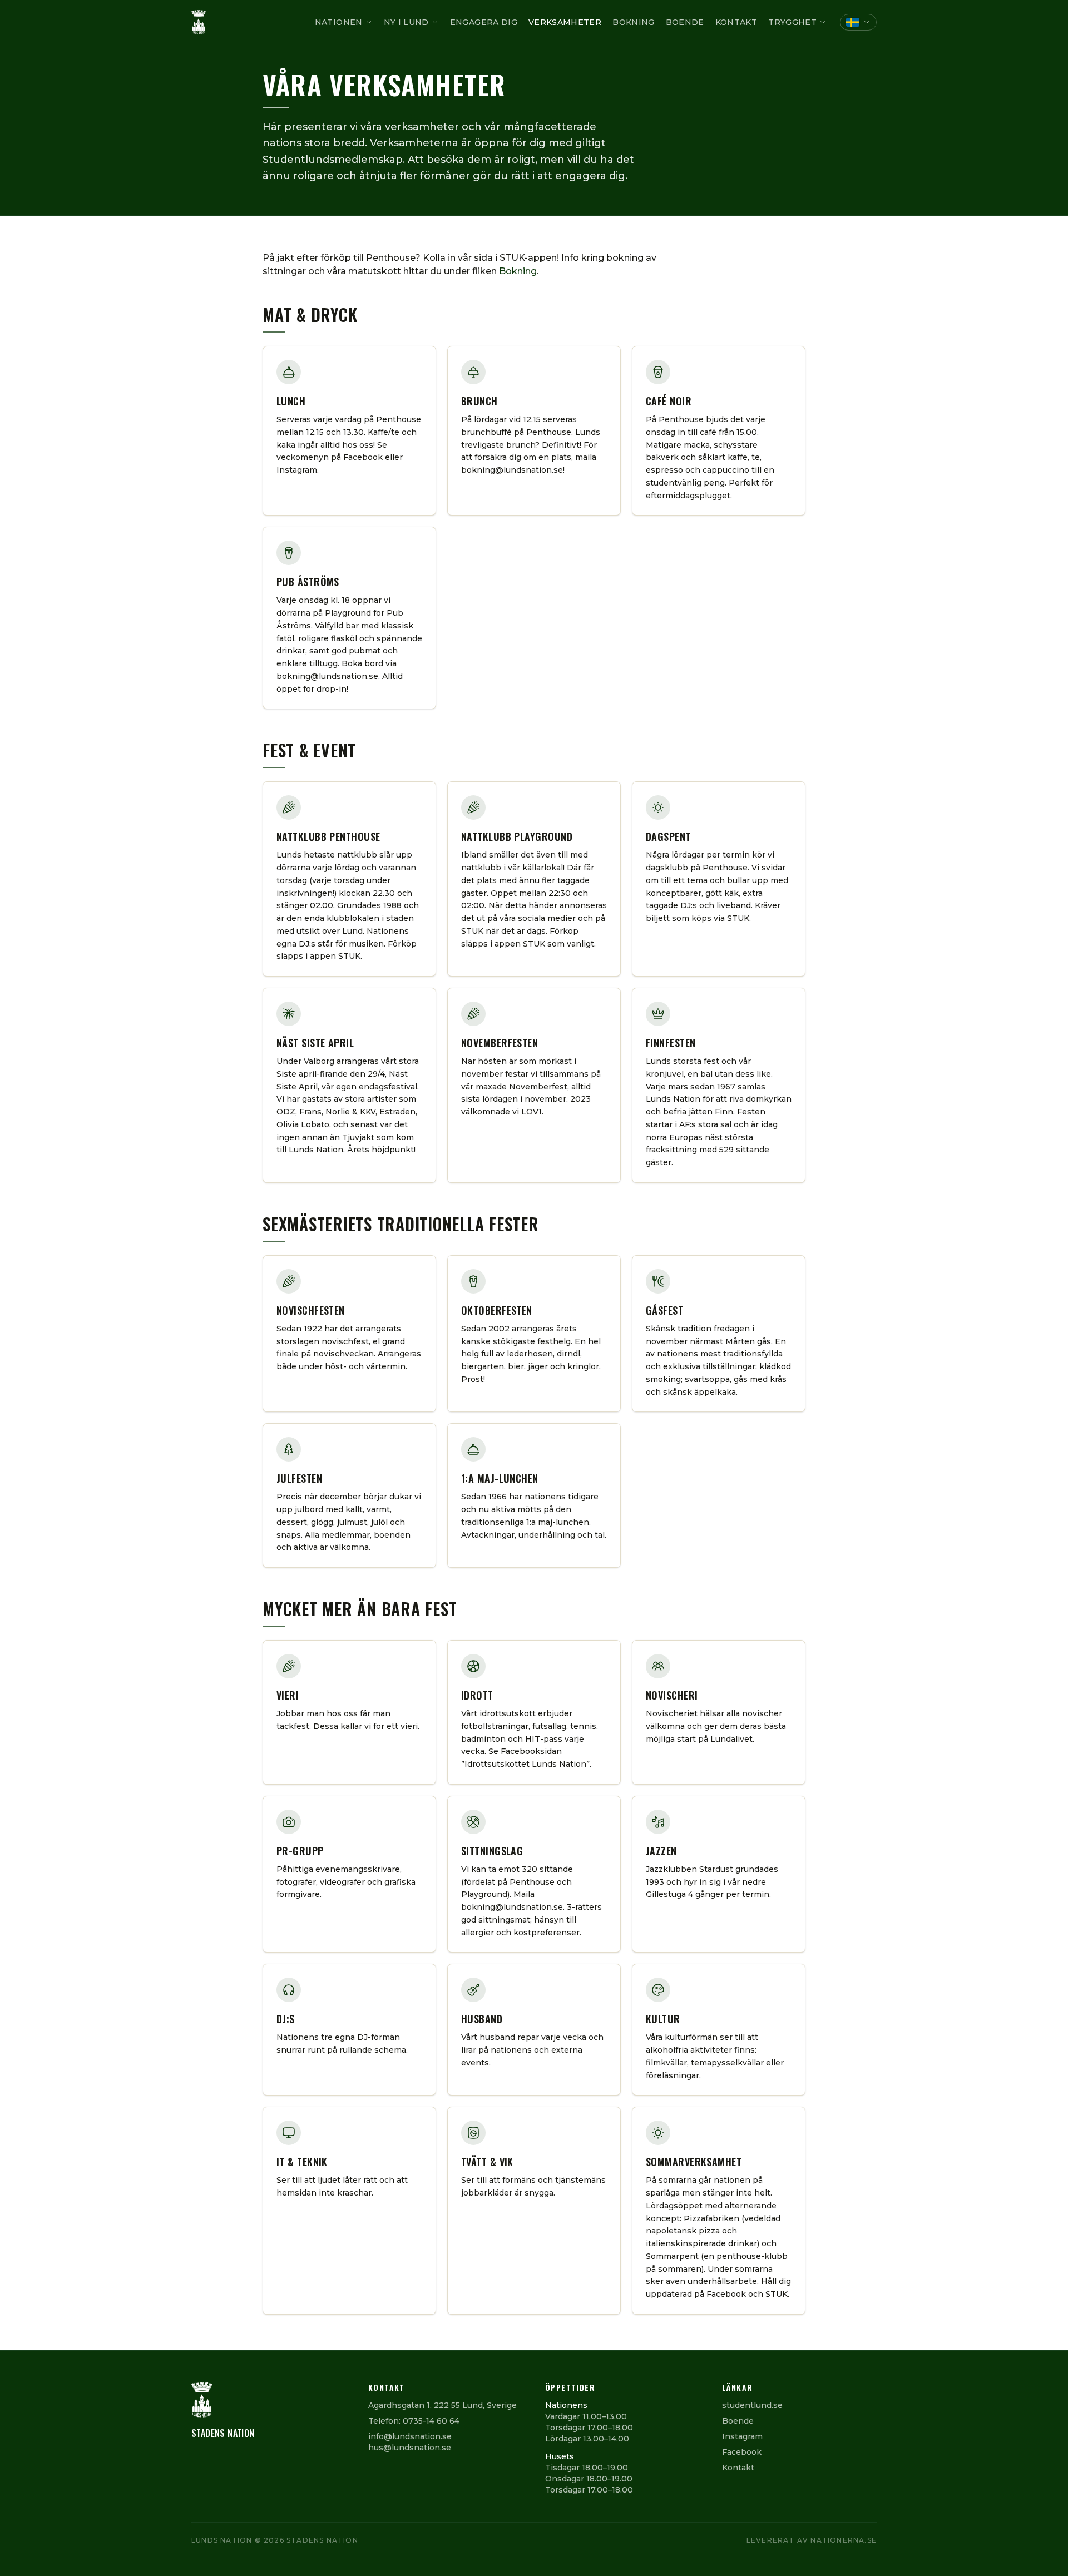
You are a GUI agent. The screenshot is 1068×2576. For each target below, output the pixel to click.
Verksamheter (565, 22)
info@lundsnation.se (410, 2436)
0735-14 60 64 (431, 2421)
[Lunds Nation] (199, 22)
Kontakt (736, 22)
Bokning (633, 22)
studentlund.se (752, 2405)
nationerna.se (844, 2540)
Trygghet (792, 22)
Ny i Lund (406, 22)
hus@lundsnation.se (410, 2448)
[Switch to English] (858, 22)
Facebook (742, 2452)
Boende (685, 22)
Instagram (742, 2436)
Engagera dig (484, 22)
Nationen (339, 22)
